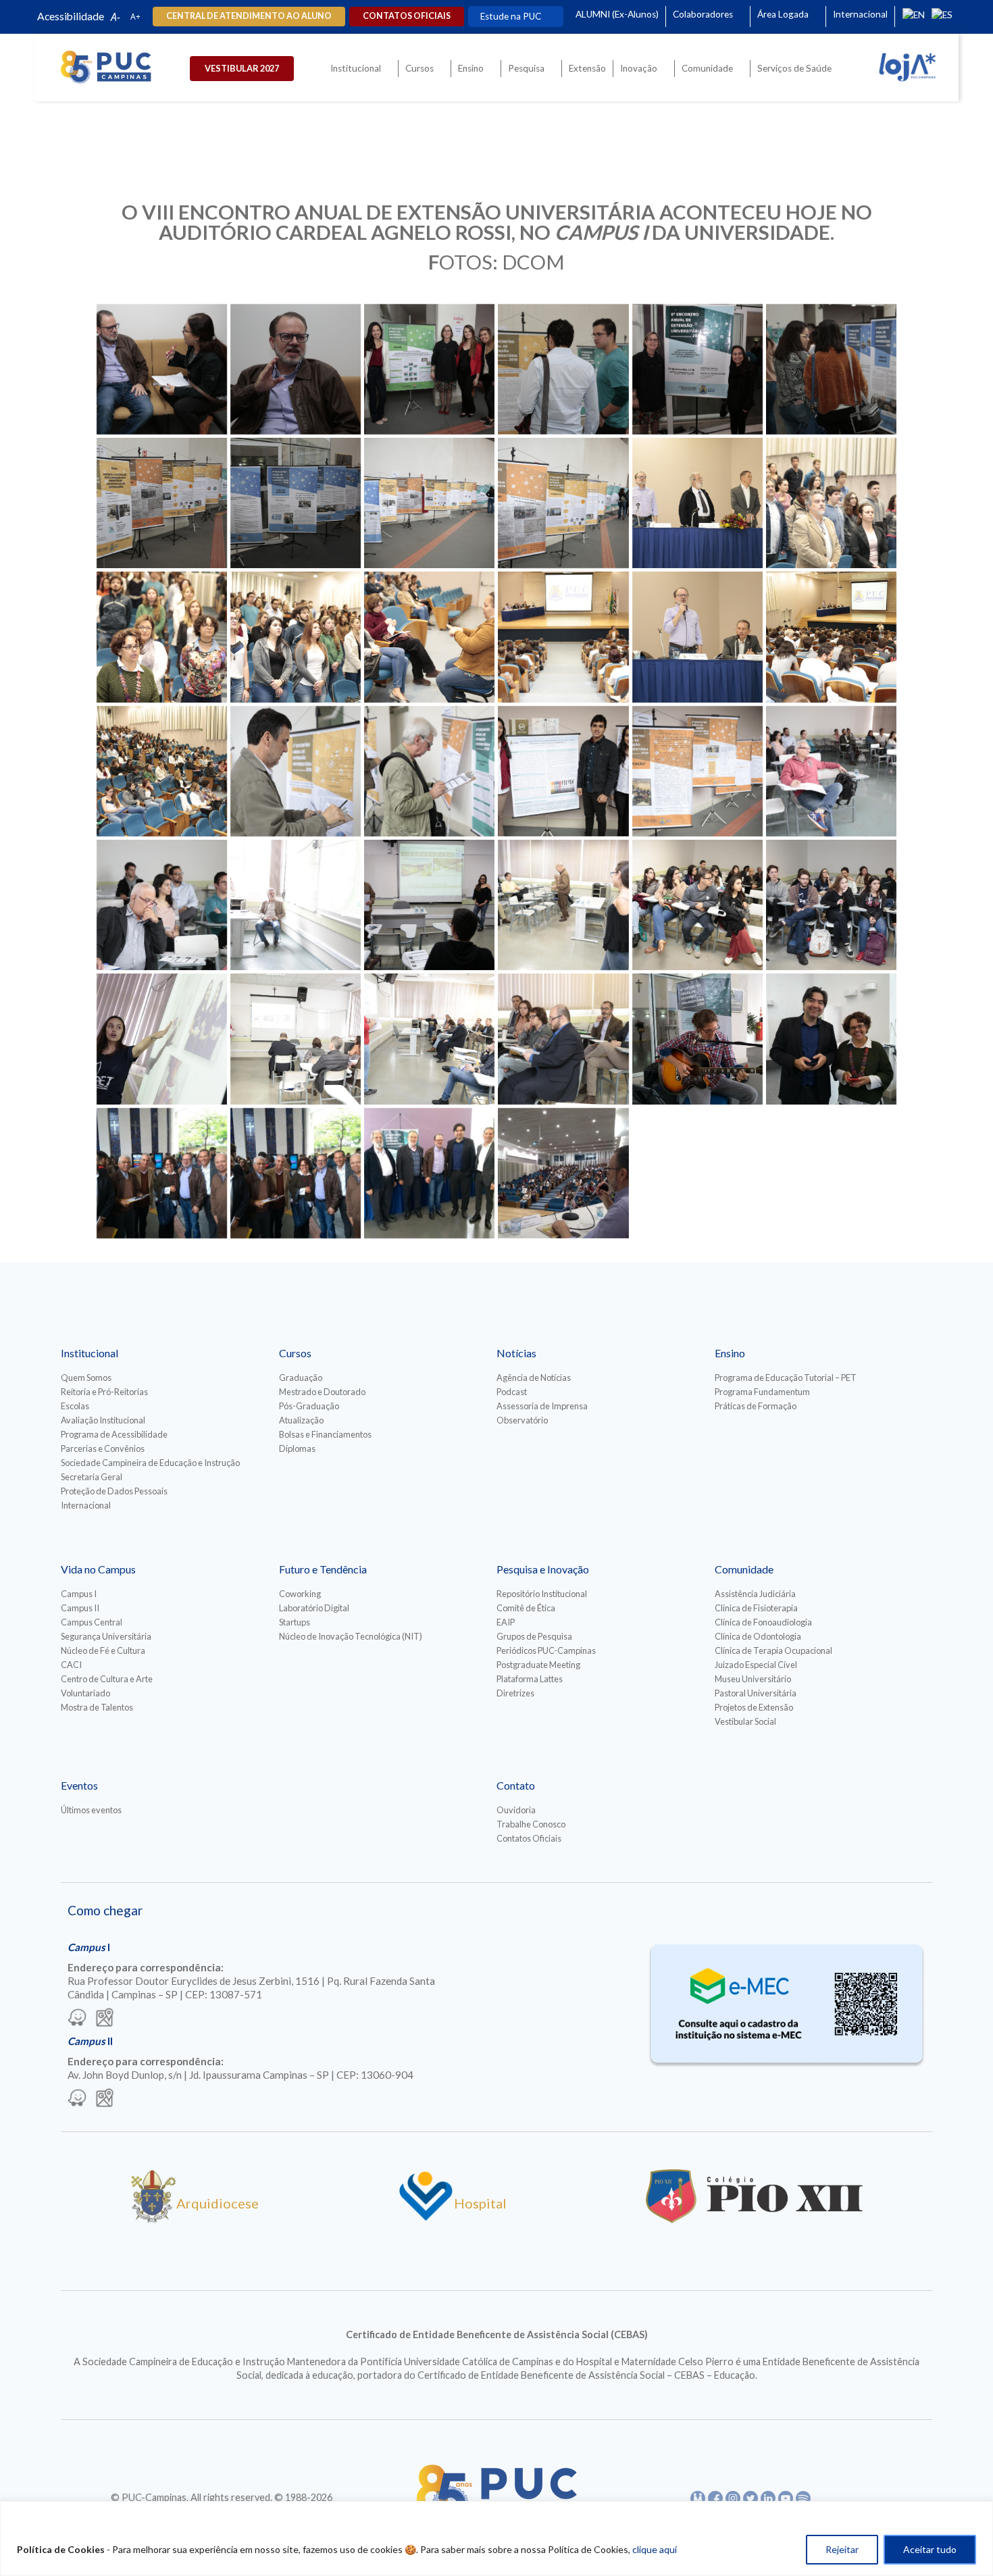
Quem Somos (86, 1378)
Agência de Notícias (534, 1378)
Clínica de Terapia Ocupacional (773, 1650)
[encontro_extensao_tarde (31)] (429, 1039)
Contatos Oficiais (529, 1838)
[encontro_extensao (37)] (429, 771)
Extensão (587, 68)
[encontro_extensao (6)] (563, 369)
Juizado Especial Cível (756, 1665)
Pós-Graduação (309, 1406)
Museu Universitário (753, 1679)
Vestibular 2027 (242, 68)
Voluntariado (85, 1693)
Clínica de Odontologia (758, 1636)
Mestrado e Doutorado (322, 1392)
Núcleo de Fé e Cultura (103, 1650)
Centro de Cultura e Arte (107, 1679)
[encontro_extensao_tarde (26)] (162, 1039)
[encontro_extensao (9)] (697, 369)
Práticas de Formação (756, 1406)
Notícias (516, 1353)
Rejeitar (842, 2549)
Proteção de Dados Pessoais (114, 1491)
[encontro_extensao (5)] (429, 369)
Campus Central (92, 1622)
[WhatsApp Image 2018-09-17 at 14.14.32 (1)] (162, 1173)
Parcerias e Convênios (103, 1448)
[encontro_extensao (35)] (296, 771)
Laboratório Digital (314, 1608)
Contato (516, 1785)
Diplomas (297, 1448)
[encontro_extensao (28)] (697, 637)
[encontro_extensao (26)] (563, 637)
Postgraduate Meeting (538, 1665)
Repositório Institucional (542, 1594)
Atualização (301, 1420)
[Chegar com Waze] (77, 2019)
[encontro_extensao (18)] (697, 503)
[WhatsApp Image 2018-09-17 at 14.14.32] (296, 1173)
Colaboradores (703, 14)
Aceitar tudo (930, 2549)
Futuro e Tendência (323, 1569)
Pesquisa (526, 68)
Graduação (301, 1378)
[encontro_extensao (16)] (563, 503)
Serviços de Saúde (794, 68)
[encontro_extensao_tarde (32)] (563, 1039)
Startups (295, 1622)
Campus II (80, 1608)
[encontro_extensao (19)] (831, 503)
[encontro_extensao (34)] (162, 771)
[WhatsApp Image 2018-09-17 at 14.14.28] (831, 1039)
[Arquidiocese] (153, 2218)
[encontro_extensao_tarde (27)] (296, 1039)
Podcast (512, 1392)
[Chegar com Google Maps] (105, 2019)
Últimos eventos (91, 1810)
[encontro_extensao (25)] (429, 637)
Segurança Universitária (106, 1636)
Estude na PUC (511, 16)
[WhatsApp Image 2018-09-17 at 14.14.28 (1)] (697, 1039)
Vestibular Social (745, 1721)
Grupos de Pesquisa (534, 1636)
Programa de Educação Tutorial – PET (786, 1378)
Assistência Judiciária (755, 1594)
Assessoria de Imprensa (542, 1406)
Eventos (79, 1785)
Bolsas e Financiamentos (325, 1434)
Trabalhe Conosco (531, 1824)
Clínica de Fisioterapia (756, 1608)
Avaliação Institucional (103, 1420)
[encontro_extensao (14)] (296, 503)
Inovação (639, 68)
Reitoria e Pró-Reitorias (104, 1392)
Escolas (75, 1406)
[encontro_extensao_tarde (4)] (296, 905)
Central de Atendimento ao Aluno (249, 16)
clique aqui (655, 2549)
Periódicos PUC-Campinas (546, 1650)
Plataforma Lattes (530, 1679)
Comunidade (707, 68)
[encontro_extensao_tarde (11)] (697, 905)
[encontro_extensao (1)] (162, 369)
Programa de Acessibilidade (114, 1434)
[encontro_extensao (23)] (296, 637)
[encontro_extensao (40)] (697, 771)
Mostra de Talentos (97, 1707)
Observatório (522, 1420)
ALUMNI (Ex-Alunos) (617, 14)
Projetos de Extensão (754, 1707)
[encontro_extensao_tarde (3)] (162, 905)
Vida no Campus (98, 1569)
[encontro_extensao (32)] (831, 637)
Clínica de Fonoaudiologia (763, 1622)
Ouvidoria (516, 1810)
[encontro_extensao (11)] (162, 503)
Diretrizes (515, 1693)
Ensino (471, 68)
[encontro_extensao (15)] (429, 503)
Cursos (419, 68)
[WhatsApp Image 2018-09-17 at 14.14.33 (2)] (429, 1173)
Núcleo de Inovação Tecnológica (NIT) (351, 1636)
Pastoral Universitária (756, 1693)
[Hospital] (426, 2218)
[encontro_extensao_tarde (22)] (831, 905)
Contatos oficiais (407, 16)
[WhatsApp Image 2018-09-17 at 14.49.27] (563, 1173)
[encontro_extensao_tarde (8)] (429, 905)
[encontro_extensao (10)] (831, 369)
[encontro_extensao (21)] (162, 637)
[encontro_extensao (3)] (296, 369)
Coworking (300, 1594)
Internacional (860, 14)
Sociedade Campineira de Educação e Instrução (150, 1463)
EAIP (506, 1622)
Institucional (356, 68)
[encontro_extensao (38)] (563, 771)
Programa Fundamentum (762, 1392)
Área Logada (783, 14)
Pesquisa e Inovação (543, 1569)
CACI (71, 1665)
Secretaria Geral (92, 1477)
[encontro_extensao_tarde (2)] (831, 771)
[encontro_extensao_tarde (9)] (563, 905)
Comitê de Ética (526, 1608)
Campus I (79, 1594)
